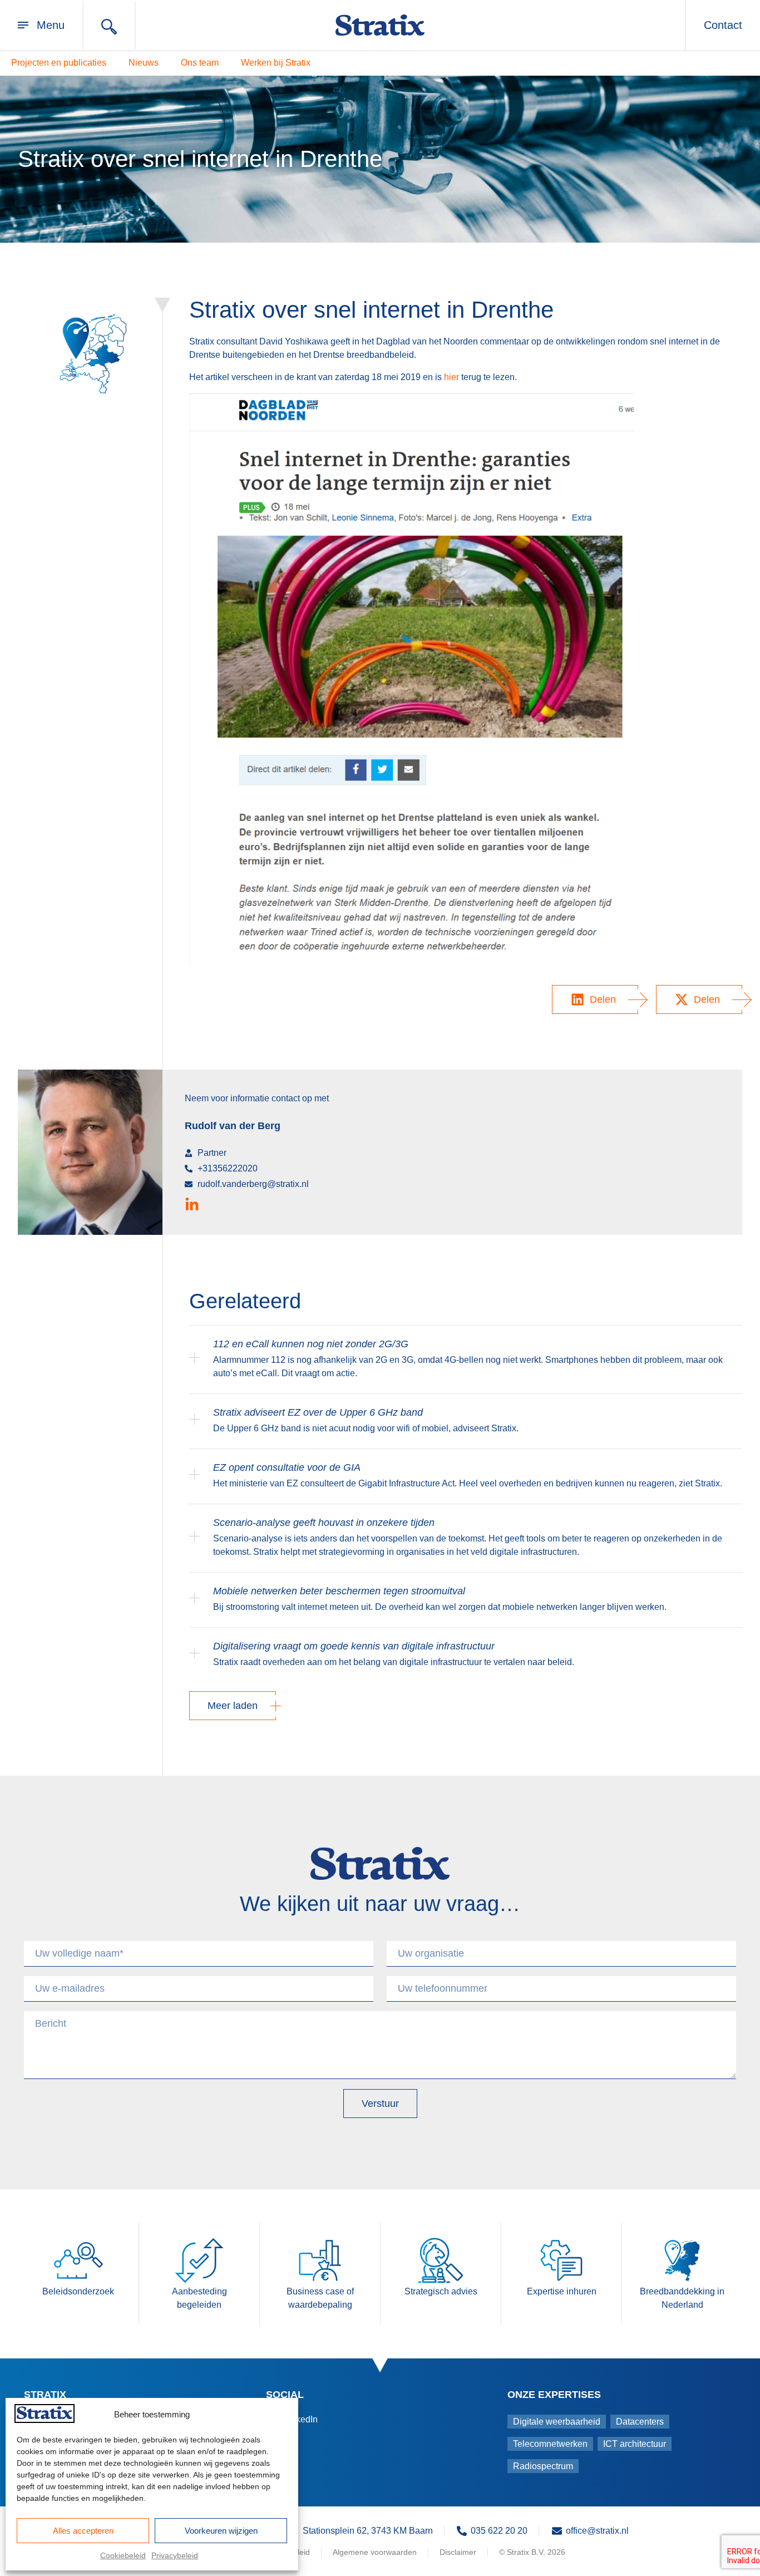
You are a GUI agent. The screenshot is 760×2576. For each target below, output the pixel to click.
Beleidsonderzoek (78, 2291)
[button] (595, 999)
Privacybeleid (175, 2555)
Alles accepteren (83, 2531)
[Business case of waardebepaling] (320, 2260)
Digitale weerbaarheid (557, 2422)
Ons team (200, 63)
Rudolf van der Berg (233, 1126)
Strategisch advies (441, 2291)
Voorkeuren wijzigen (221, 2531)
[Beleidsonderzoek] (78, 2260)
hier (451, 377)
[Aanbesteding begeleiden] (199, 2260)
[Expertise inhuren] (561, 2260)
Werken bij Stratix (276, 63)
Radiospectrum (543, 2466)
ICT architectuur (635, 2444)
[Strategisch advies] (441, 2260)
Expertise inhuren (562, 2291)
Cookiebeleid (123, 2555)
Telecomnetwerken (550, 2444)
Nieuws (144, 63)
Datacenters (640, 2422)
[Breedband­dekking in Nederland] (682, 2260)
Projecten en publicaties (59, 63)
